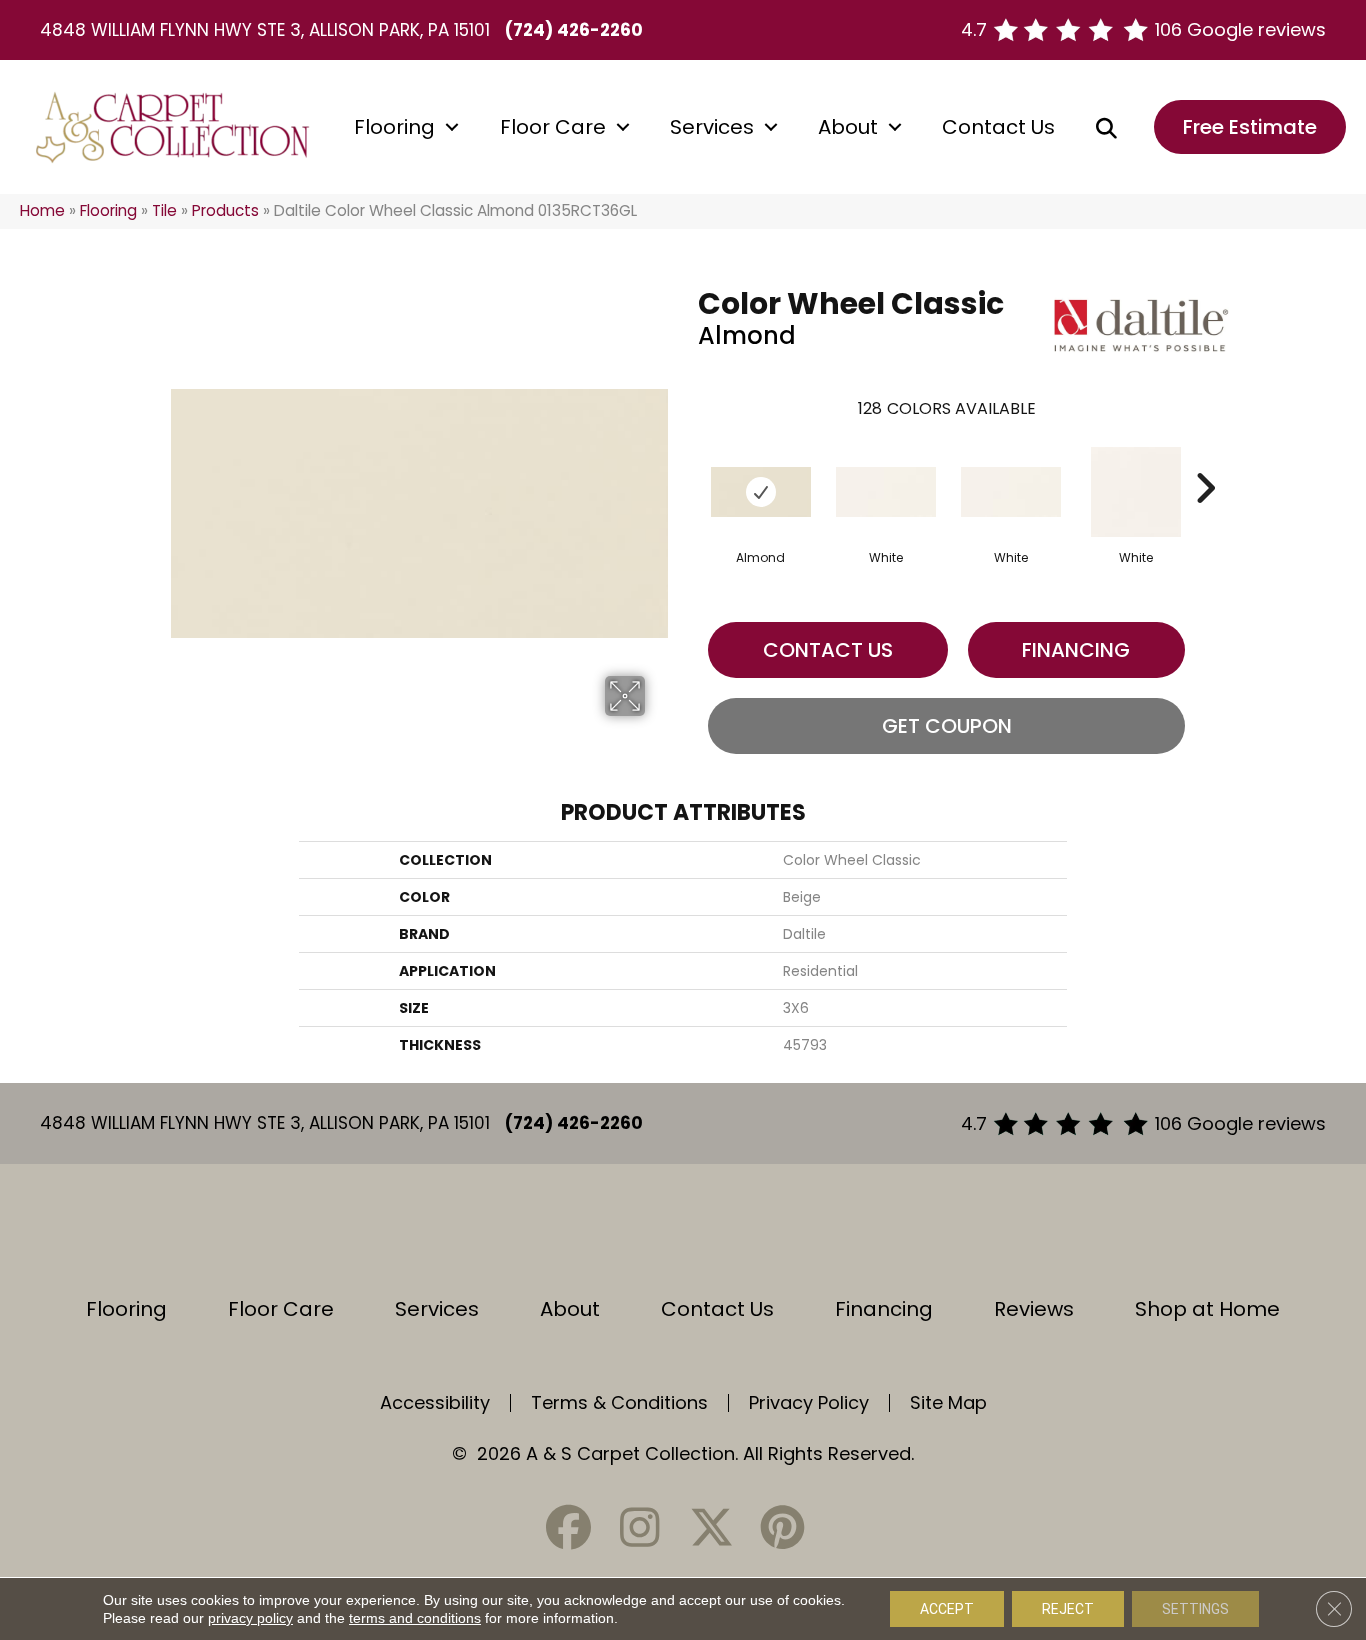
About (848, 127)
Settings (1195, 1609)
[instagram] (640, 1527)
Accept (947, 1609)
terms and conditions (415, 1618)
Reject (1068, 1609)
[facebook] (569, 1527)
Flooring (394, 127)
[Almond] (761, 492)
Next (1205, 458)
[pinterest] (782, 1527)
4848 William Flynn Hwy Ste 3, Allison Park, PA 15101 (265, 30)
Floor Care (553, 127)
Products (225, 210)
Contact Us (998, 127)
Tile (164, 210)
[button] (452, 127)
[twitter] (711, 1527)
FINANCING (1076, 650)
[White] (886, 492)
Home (42, 210)
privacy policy (250, 1618)
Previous (688, 458)
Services (712, 127)
